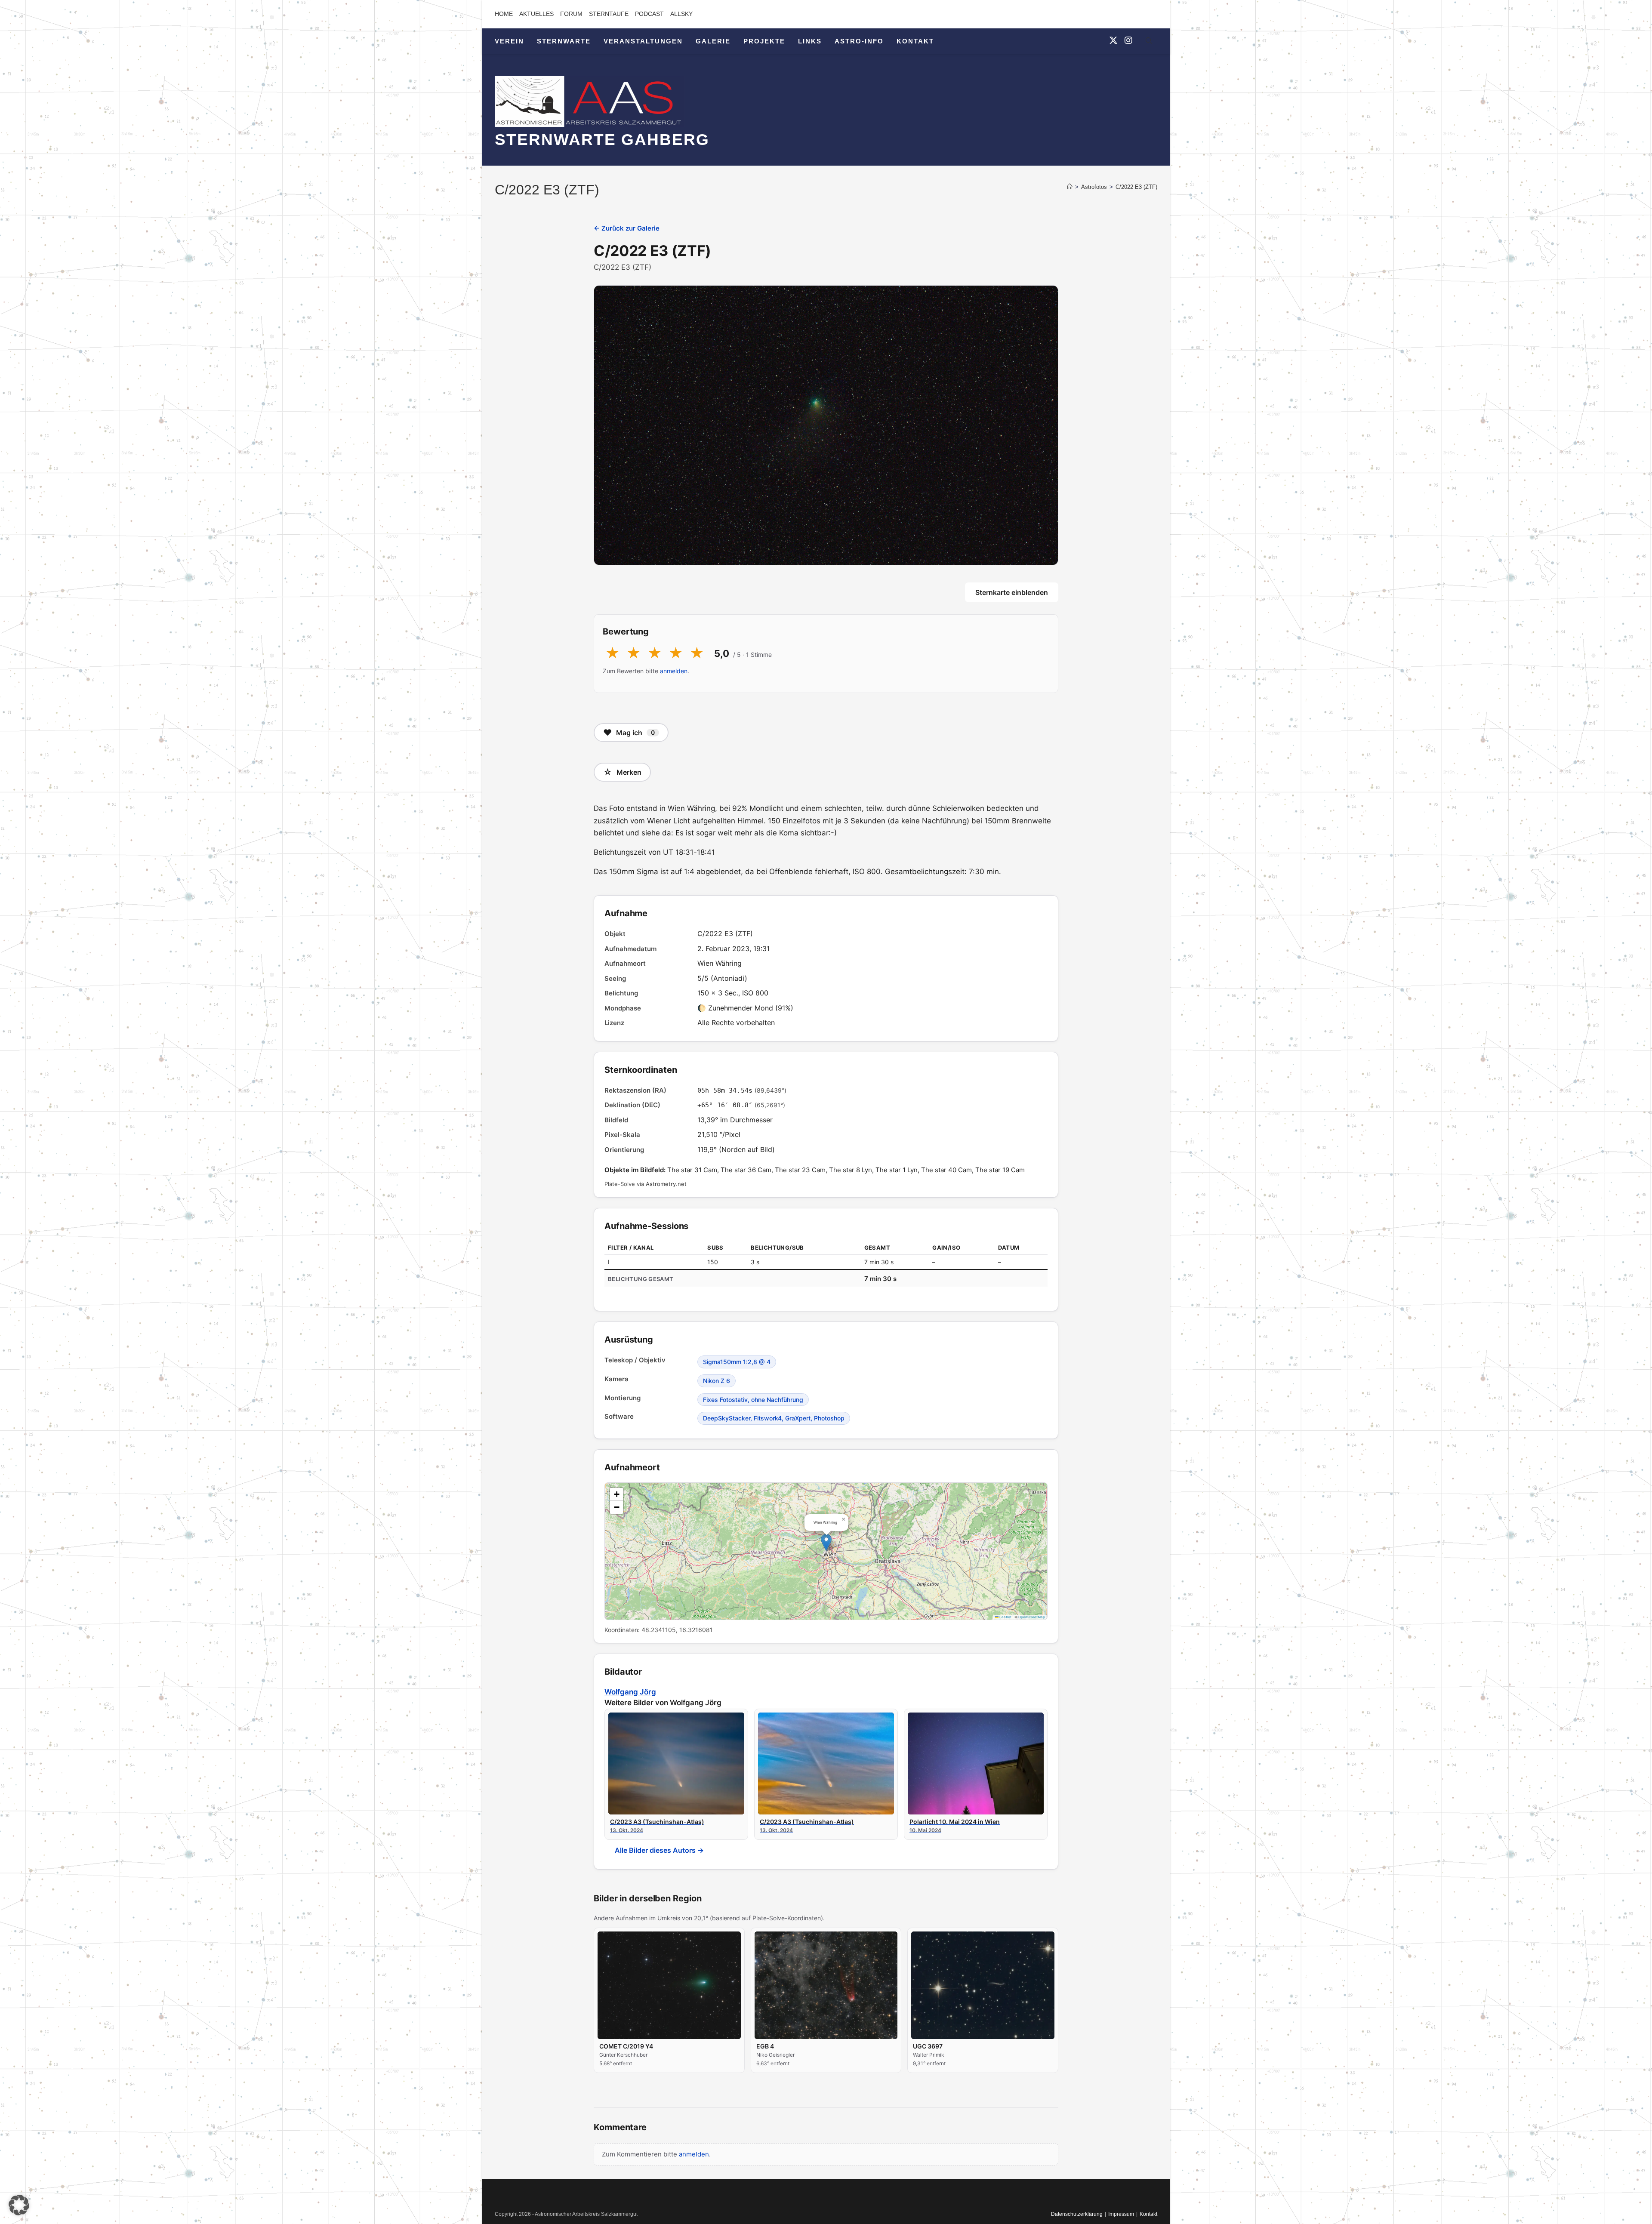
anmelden (674, 671)
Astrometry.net (666, 1184)
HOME (504, 14)
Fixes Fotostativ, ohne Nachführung (753, 1400)
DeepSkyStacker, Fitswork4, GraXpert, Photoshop (774, 1418)
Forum (571, 14)
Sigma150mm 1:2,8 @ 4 (737, 1362)
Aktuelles (536, 14)
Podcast (649, 14)
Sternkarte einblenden (1012, 592)
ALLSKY (681, 14)
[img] (826, 1551)
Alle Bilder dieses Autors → (659, 1850)
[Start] (1070, 187)
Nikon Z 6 (717, 1381)
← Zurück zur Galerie (627, 228)
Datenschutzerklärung (1077, 2214)
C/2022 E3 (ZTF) (1136, 187)
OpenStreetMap (1032, 1617)
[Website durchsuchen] (1149, 42)
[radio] (612, 653)
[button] (826, 1542)
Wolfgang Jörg (630, 1692)
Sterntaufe (609, 14)
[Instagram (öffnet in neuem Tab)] (1128, 40)
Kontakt (1148, 2214)
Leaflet (1005, 1617)
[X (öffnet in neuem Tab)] (1113, 40)
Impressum (1121, 2214)
